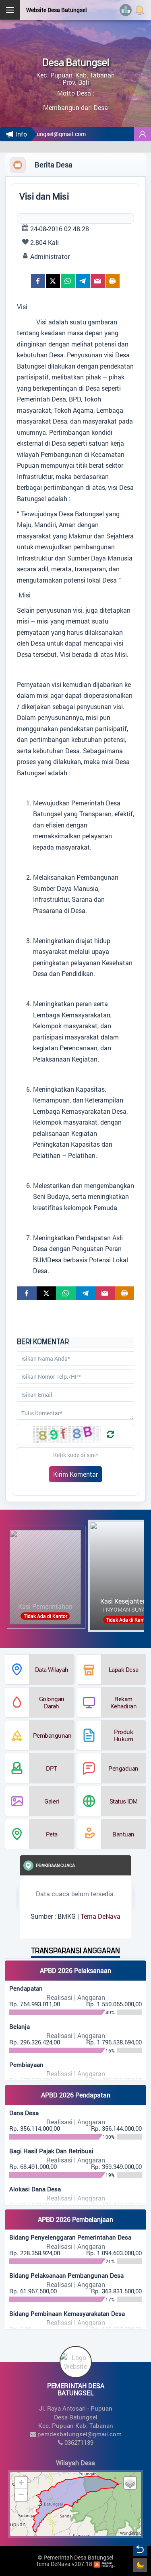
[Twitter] (53, 281)
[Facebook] (38, 281)
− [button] (21, 2495)
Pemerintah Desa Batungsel (79, 2557)
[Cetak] (113, 281)
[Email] (98, 281)
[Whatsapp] (68, 281)
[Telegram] (83, 281)
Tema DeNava (100, 1916)
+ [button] (21, 2483)
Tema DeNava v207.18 (64, 2564)
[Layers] (130, 2483)
